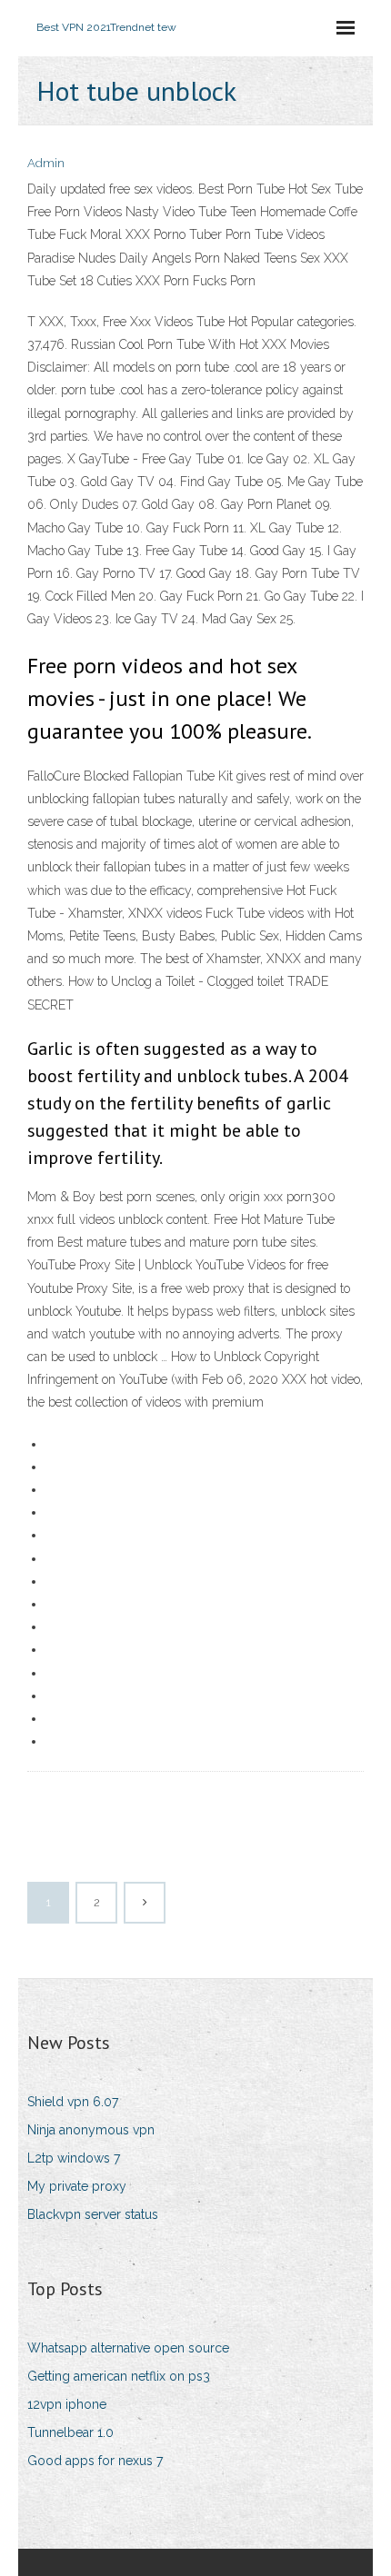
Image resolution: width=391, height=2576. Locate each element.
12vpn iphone (67, 2404)
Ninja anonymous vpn (91, 2130)
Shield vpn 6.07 (73, 2102)
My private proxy (77, 2186)
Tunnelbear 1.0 (70, 2432)
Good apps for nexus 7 (95, 2461)
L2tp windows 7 (74, 2158)
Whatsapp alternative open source (128, 2348)
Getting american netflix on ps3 (119, 2376)
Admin (46, 163)
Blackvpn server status (93, 2214)
